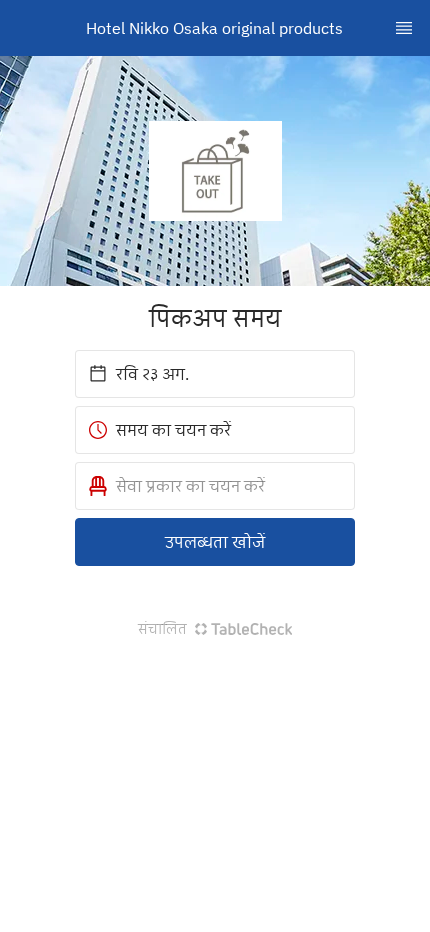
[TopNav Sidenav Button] (404, 28)
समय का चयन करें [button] (173, 430)
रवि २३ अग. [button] (152, 374)
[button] (215, 486)
